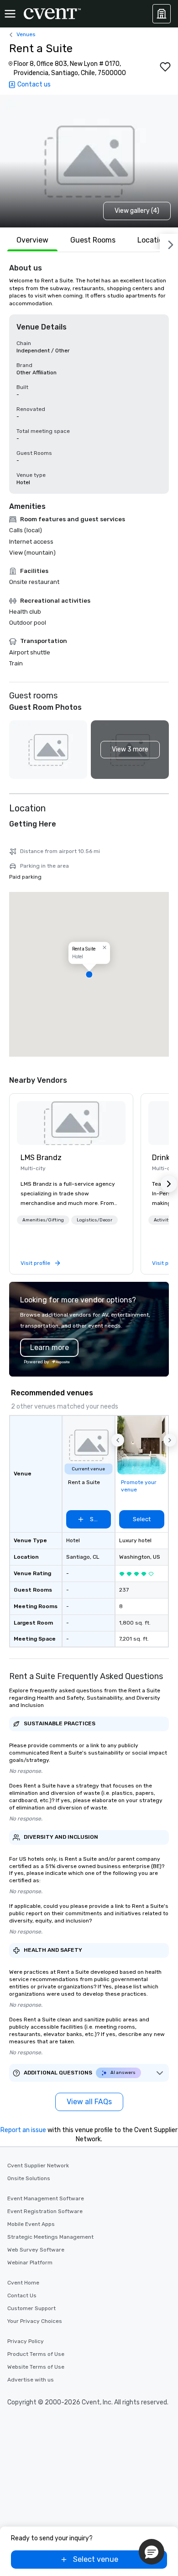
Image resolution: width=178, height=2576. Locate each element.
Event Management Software (46, 2198)
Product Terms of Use (36, 2354)
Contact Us (22, 2295)
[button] (130, 750)
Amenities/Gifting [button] (43, 1220)
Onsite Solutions (29, 2178)
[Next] (169, 243)
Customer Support (31, 2308)
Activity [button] (162, 1220)
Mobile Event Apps (31, 2224)
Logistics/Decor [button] (94, 1220)
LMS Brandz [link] (41, 1158)
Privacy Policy (26, 2341)
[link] (71, 1123)
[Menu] (10, 14)
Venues (26, 34)
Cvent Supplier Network (38, 2166)
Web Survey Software (36, 2250)
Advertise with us (31, 2380)
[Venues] (162, 14)
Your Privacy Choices (35, 2321)
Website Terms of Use (36, 2367)
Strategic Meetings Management (50, 2237)
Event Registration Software (45, 2211)
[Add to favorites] (165, 67)
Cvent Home (23, 2283)
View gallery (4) (137, 211)
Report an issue (23, 2130)
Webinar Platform (30, 2263)
